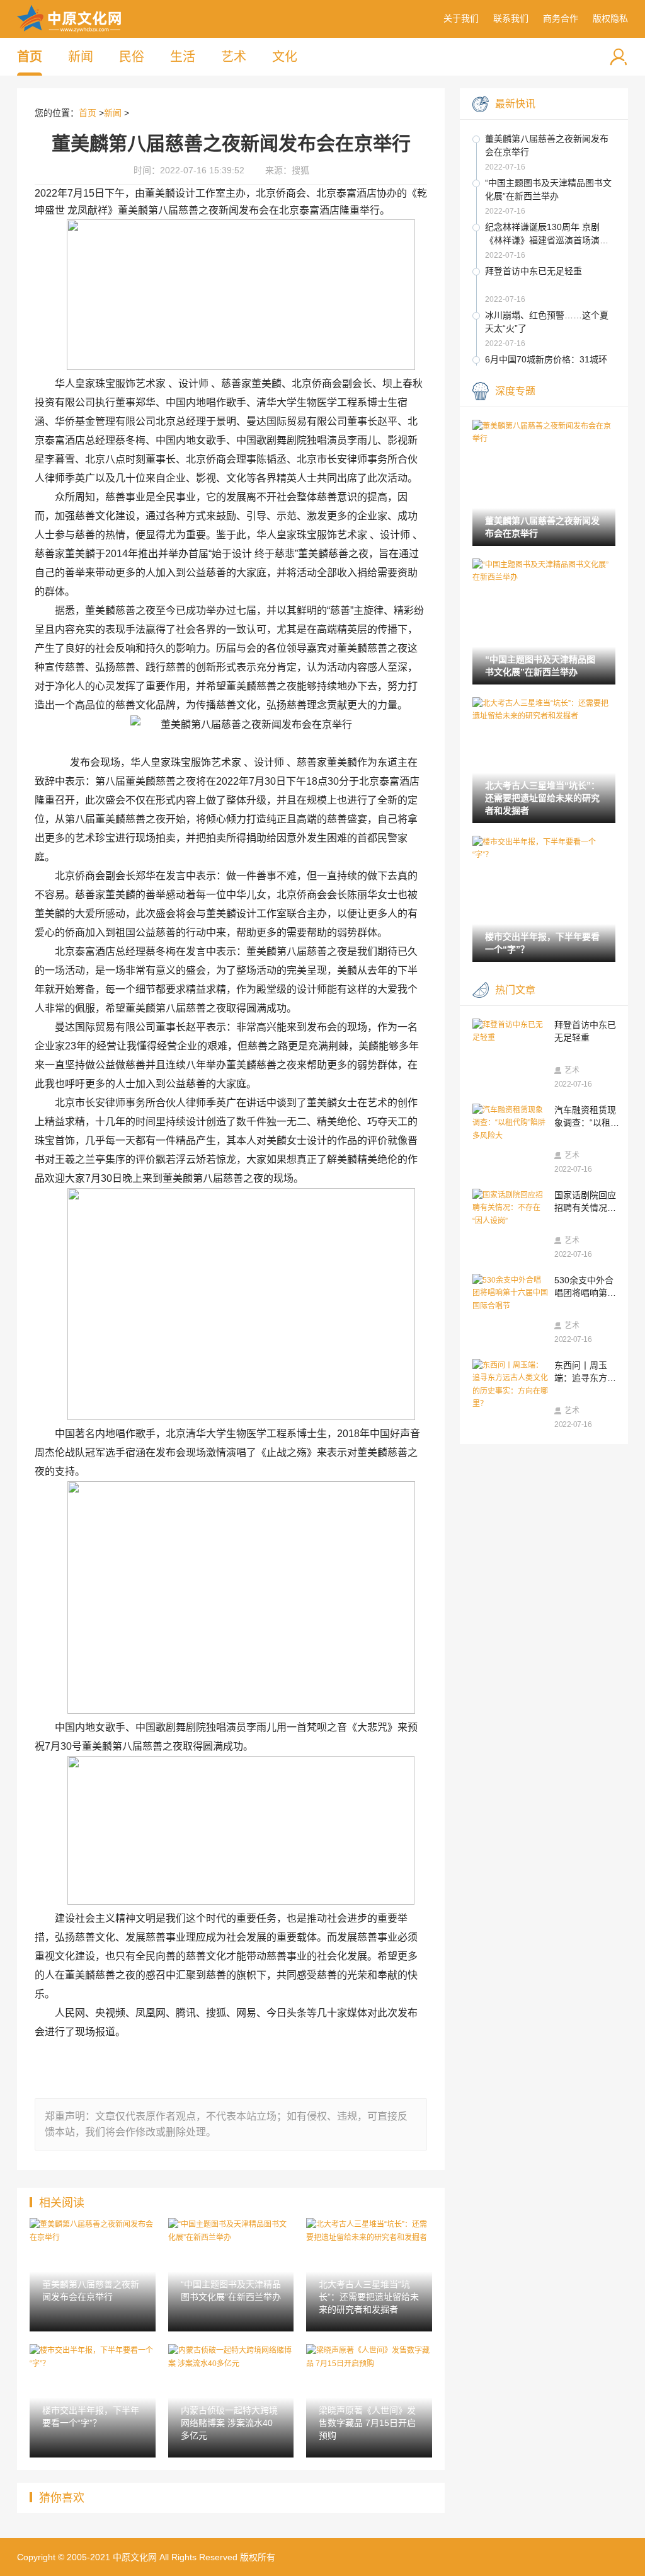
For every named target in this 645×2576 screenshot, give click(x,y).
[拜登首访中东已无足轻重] (510, 1031)
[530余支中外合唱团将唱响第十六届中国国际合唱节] (510, 1293)
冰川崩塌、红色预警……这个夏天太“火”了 (547, 322)
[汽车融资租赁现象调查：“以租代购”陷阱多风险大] (510, 1123)
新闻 (81, 57)
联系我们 (511, 18)
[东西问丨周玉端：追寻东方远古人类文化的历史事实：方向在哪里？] (510, 1385)
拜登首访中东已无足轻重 (534, 271)
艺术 (234, 57)
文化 (285, 57)
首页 (30, 57)
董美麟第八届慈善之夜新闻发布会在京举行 (547, 145)
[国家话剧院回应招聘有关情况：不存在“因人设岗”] (510, 1208)
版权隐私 (610, 18)
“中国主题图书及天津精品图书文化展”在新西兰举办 (548, 189)
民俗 (132, 57)
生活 (183, 57)
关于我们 (461, 18)
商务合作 (561, 18)
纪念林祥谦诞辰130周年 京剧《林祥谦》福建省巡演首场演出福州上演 (547, 234)
